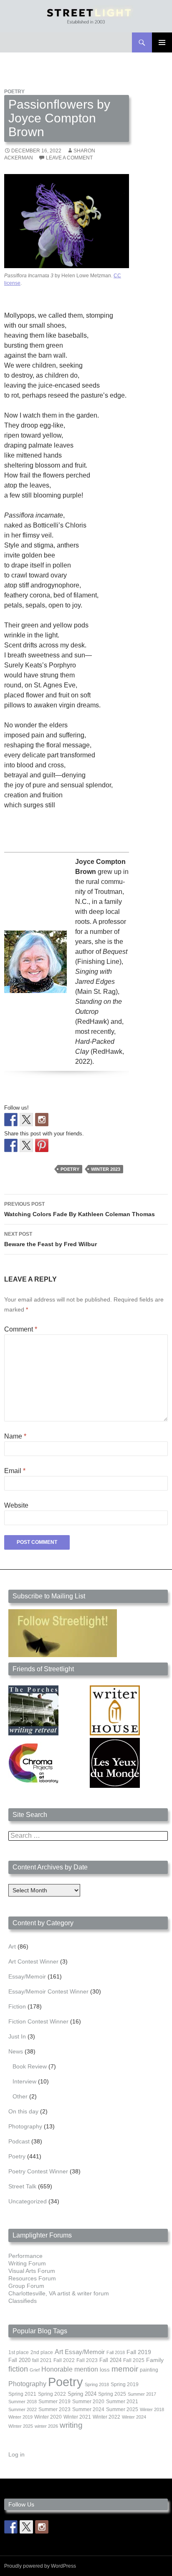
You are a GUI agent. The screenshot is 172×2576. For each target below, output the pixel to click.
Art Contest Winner (33, 1961)
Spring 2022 (52, 2394)
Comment (21, 1329)
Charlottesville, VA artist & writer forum (59, 2293)
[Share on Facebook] (11, 1145)
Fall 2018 (116, 2352)
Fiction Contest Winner (38, 2021)
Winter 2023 (106, 1169)
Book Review (30, 2066)
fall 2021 (42, 2360)
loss (105, 2370)
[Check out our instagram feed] (42, 1120)
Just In (17, 2036)
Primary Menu (162, 42)
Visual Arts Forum (32, 2271)
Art (12, 1946)
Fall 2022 (64, 2360)
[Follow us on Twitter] (26, 1120)
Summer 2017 (142, 2394)
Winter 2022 (106, 2417)
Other (20, 2096)
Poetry (14, 92)
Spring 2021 (22, 2394)
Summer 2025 (122, 2409)
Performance (25, 2256)
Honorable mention (70, 2369)
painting (149, 2370)
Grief (35, 2370)
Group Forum (26, 2286)
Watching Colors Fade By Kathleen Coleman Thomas (80, 1209)
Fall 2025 (134, 2360)
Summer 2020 (88, 2402)
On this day (23, 2111)
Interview (24, 2081)
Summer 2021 (122, 2402)
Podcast (19, 2141)
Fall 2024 (110, 2360)
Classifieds (23, 2301)
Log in (16, 2454)
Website (16, 1505)
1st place (19, 2352)
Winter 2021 (77, 2417)
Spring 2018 (97, 2384)
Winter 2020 (48, 2417)
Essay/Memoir (27, 1976)
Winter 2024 (134, 2417)
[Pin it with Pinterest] (42, 1145)
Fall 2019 (139, 2352)
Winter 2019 (20, 2417)
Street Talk (22, 2186)
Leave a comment (69, 158)
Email (15, 1471)
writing (71, 2425)
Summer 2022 (23, 2409)
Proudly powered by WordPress (40, 2566)
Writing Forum (27, 2263)
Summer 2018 (23, 2402)
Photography (25, 2126)
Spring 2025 (112, 2394)
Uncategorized (28, 2201)
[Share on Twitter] (26, 1145)
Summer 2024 (88, 2409)
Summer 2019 (54, 2402)
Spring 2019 (125, 2384)
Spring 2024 (82, 2394)
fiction (18, 2369)
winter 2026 (46, 2426)
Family (155, 2360)
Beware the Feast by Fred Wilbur (51, 1239)
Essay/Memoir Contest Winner (48, 1991)
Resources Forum (32, 2278)
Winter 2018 (152, 2409)
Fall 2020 (19, 2360)
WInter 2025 (21, 2426)
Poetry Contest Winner (38, 2171)
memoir (125, 2369)
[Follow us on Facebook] (11, 1120)
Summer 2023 (54, 2409)
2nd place (42, 2352)
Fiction (17, 2006)
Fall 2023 (87, 2360)
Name (15, 1436)
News (16, 2051)
